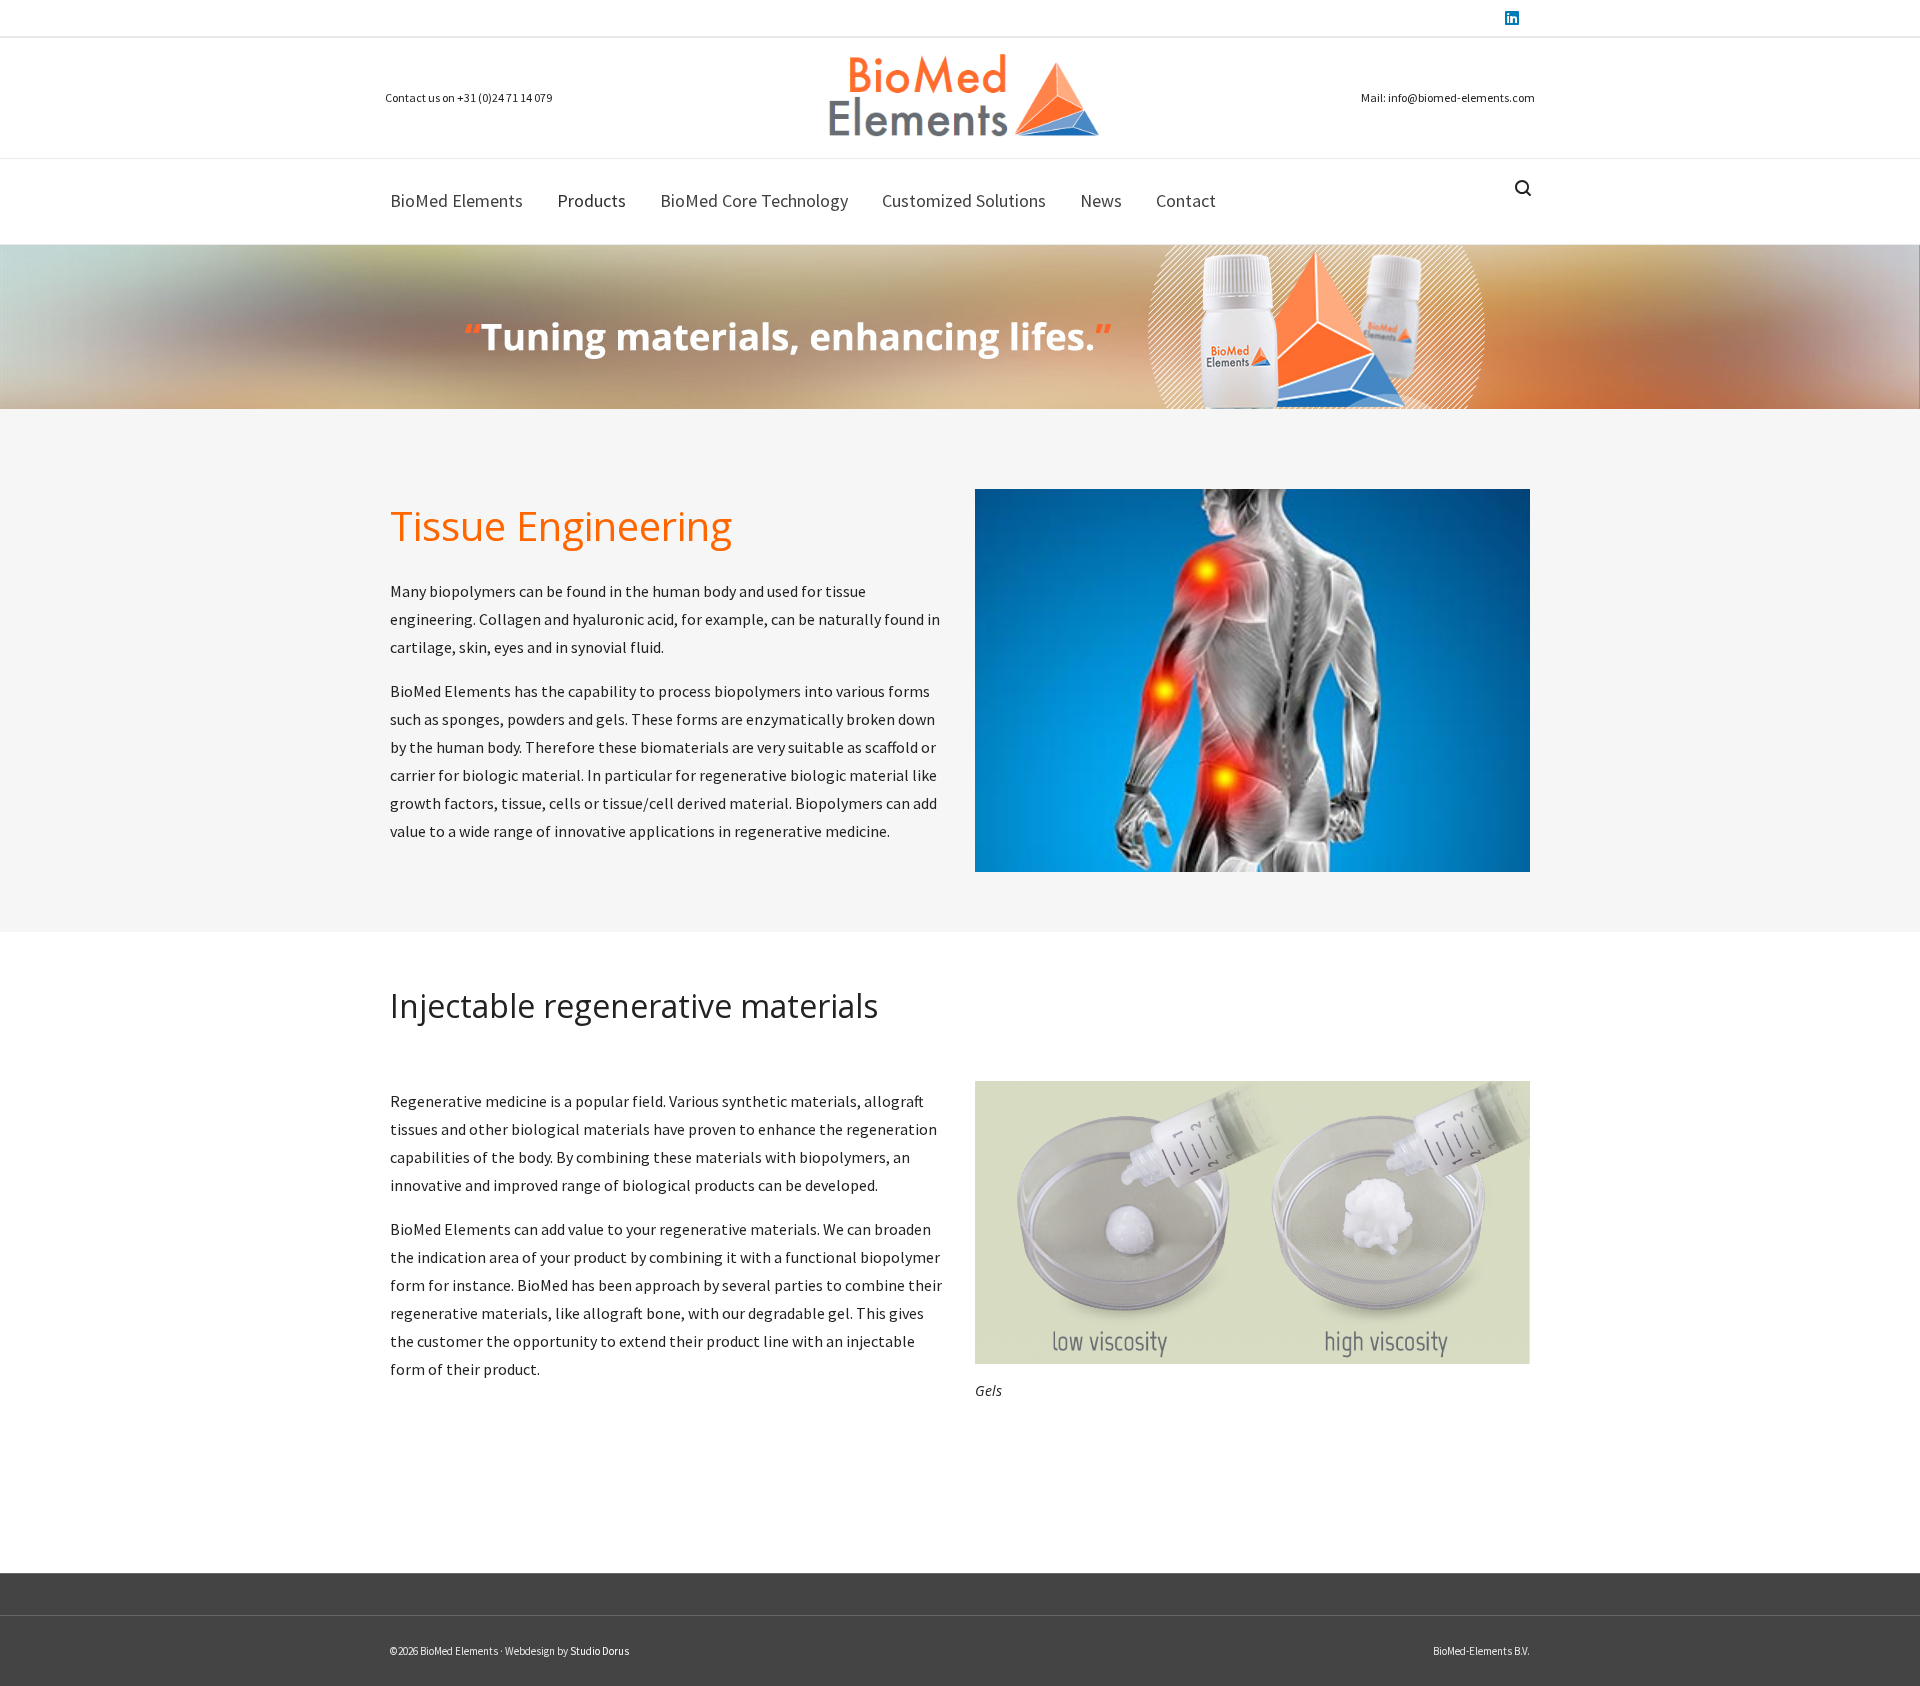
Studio (585, 1651)
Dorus (614, 1651)
